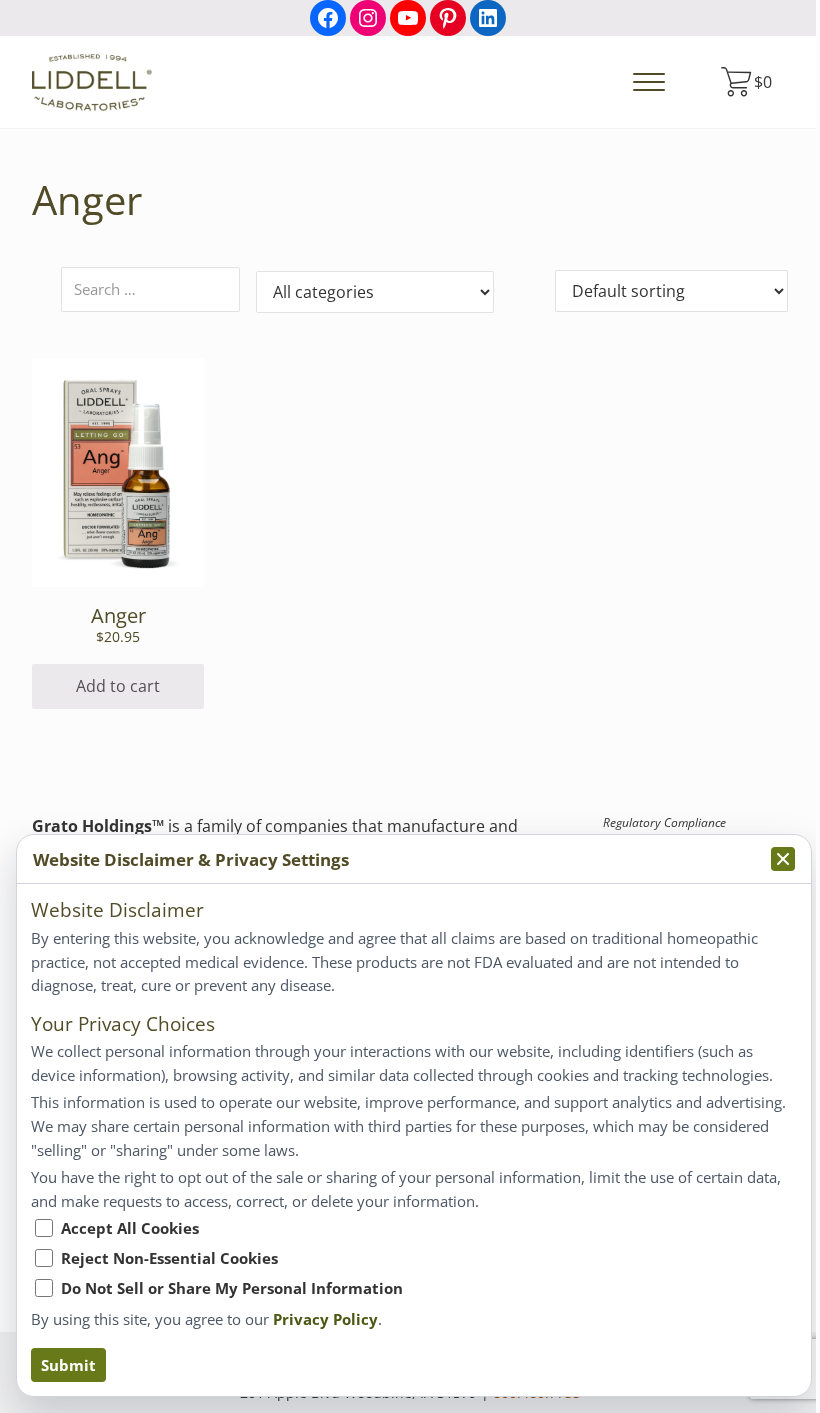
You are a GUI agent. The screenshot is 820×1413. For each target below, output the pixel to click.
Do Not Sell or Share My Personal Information (232, 1288)
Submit (68, 1365)
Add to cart (118, 686)
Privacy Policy (325, 1319)
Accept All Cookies (130, 1228)
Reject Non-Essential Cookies (169, 1258)
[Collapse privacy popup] (783, 859)
